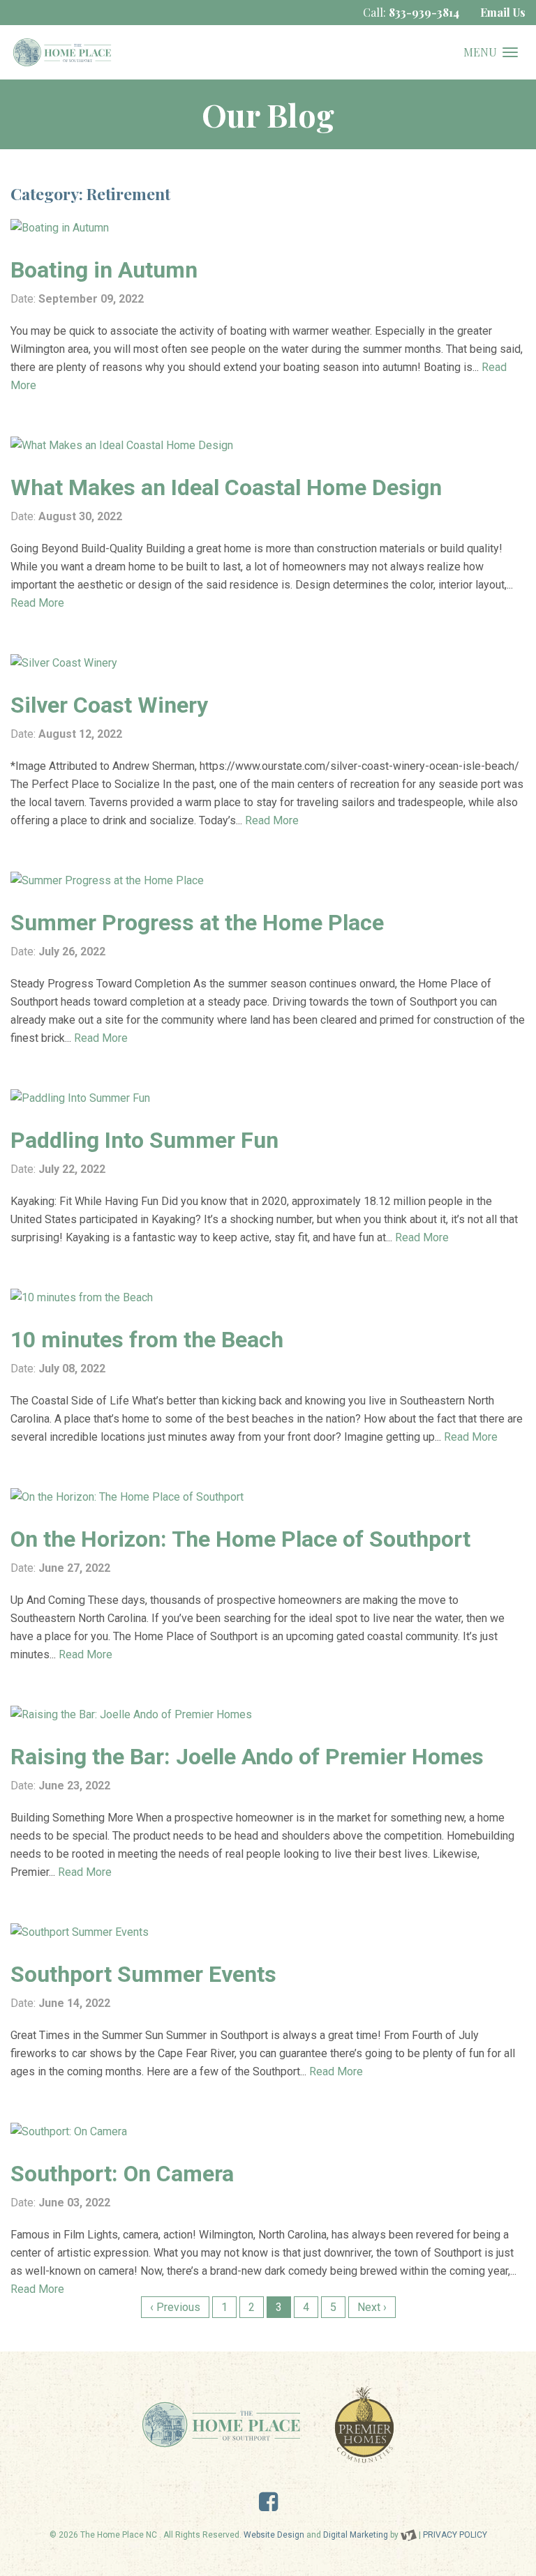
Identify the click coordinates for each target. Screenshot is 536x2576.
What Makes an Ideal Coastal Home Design (226, 487)
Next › (372, 2307)
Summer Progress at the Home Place (197, 923)
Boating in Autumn (104, 270)
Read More (37, 603)
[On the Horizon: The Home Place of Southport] (268, 1497)
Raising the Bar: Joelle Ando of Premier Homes (247, 1757)
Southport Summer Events (143, 1974)
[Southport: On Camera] (268, 2132)
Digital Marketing (356, 2535)
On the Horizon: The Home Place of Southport (240, 1539)
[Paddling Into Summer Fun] (268, 1098)
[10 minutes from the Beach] (268, 1298)
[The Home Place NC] (62, 52)
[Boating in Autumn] (268, 228)
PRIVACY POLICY (455, 2535)
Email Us (503, 12)
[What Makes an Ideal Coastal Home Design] (268, 446)
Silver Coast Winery (109, 705)
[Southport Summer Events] (268, 1932)
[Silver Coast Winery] (268, 663)
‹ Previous (175, 2307)
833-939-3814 (424, 12)
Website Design (274, 2535)
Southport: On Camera (122, 2174)
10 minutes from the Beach (147, 1340)
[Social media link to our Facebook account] (268, 2506)
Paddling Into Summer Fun (144, 1140)
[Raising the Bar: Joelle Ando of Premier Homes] (268, 1715)
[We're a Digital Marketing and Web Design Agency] (409, 2535)
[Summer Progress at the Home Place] (268, 881)
